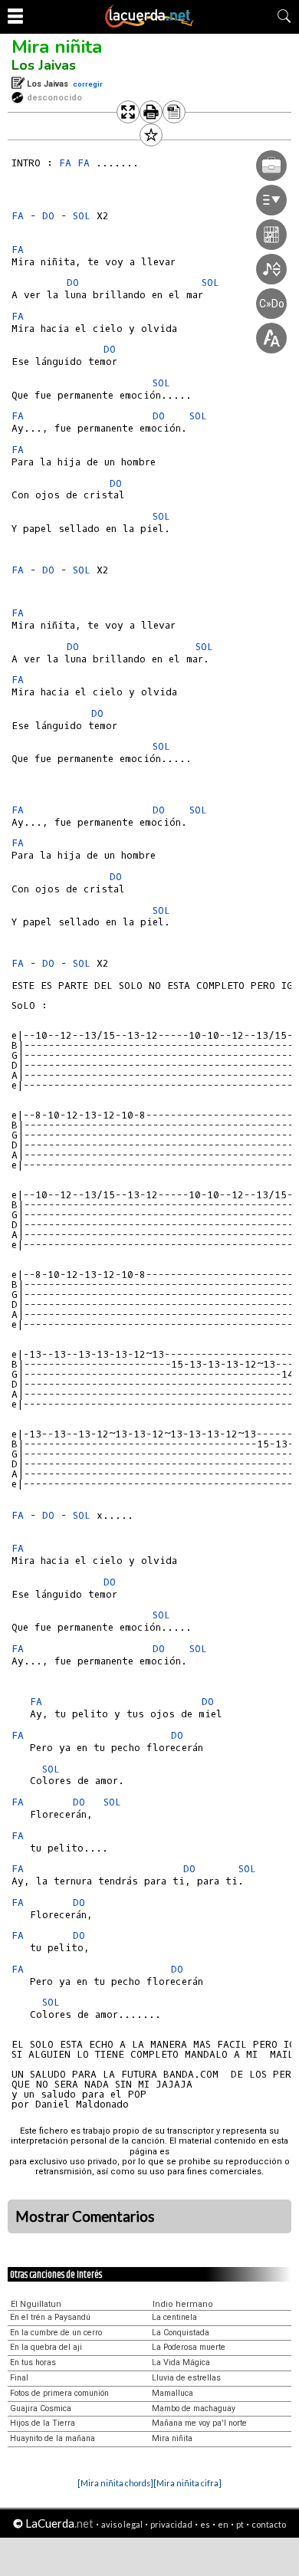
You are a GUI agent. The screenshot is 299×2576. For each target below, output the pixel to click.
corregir (88, 84)
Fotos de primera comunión (59, 2393)
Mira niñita (57, 47)
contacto (269, 2524)
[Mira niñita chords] (115, 2483)
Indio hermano (183, 2304)
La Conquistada (181, 2333)
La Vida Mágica (181, 2362)
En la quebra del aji (46, 2347)
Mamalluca (172, 2393)
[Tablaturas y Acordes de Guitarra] (149, 25)
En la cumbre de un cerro (56, 2333)
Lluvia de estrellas (186, 2378)
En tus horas (33, 2362)
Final (19, 2378)
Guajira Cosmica (41, 2408)
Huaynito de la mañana (53, 2438)
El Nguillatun (36, 2304)
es (205, 2524)
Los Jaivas (44, 65)
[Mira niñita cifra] (187, 2483)
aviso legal (122, 2524)
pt (240, 2524)
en (223, 2524)
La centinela (174, 2317)
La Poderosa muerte (189, 2347)
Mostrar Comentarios (85, 2216)
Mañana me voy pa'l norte (199, 2423)
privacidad (171, 2524)
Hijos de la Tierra (43, 2423)
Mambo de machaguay (194, 2408)
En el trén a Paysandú (50, 2317)
